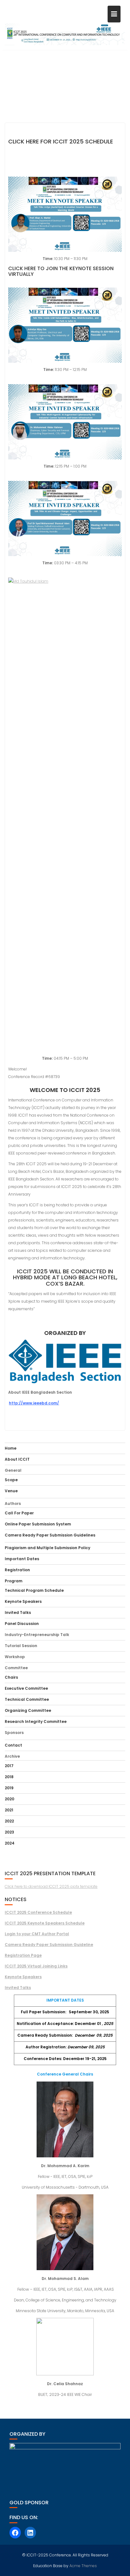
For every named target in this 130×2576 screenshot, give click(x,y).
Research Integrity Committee (36, 1721)
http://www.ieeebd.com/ (34, 1403)
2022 (9, 1821)
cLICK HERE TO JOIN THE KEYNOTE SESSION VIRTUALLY (61, 271)
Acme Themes (83, 2566)
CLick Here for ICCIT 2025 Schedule (61, 141)
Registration (17, 1570)
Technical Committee (27, 1699)
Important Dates (22, 1559)
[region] (65, 82)
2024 (10, 1843)
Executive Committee (26, 1688)
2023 (9, 1832)
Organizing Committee (28, 1710)
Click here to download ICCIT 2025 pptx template (51, 1886)
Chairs (11, 1677)
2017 (9, 1766)
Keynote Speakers (23, 1601)
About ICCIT (17, 1459)
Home (11, 1448)
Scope (11, 1480)
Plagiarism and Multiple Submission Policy (47, 1548)
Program (14, 1581)
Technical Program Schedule (34, 1590)
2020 (9, 1799)
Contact (13, 1745)
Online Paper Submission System (38, 1524)
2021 (9, 1810)
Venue (11, 1491)
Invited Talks (18, 1612)
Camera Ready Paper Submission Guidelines (50, 1535)
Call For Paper (19, 1513)
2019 (9, 1788)
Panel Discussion (22, 1624)
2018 (9, 1777)
